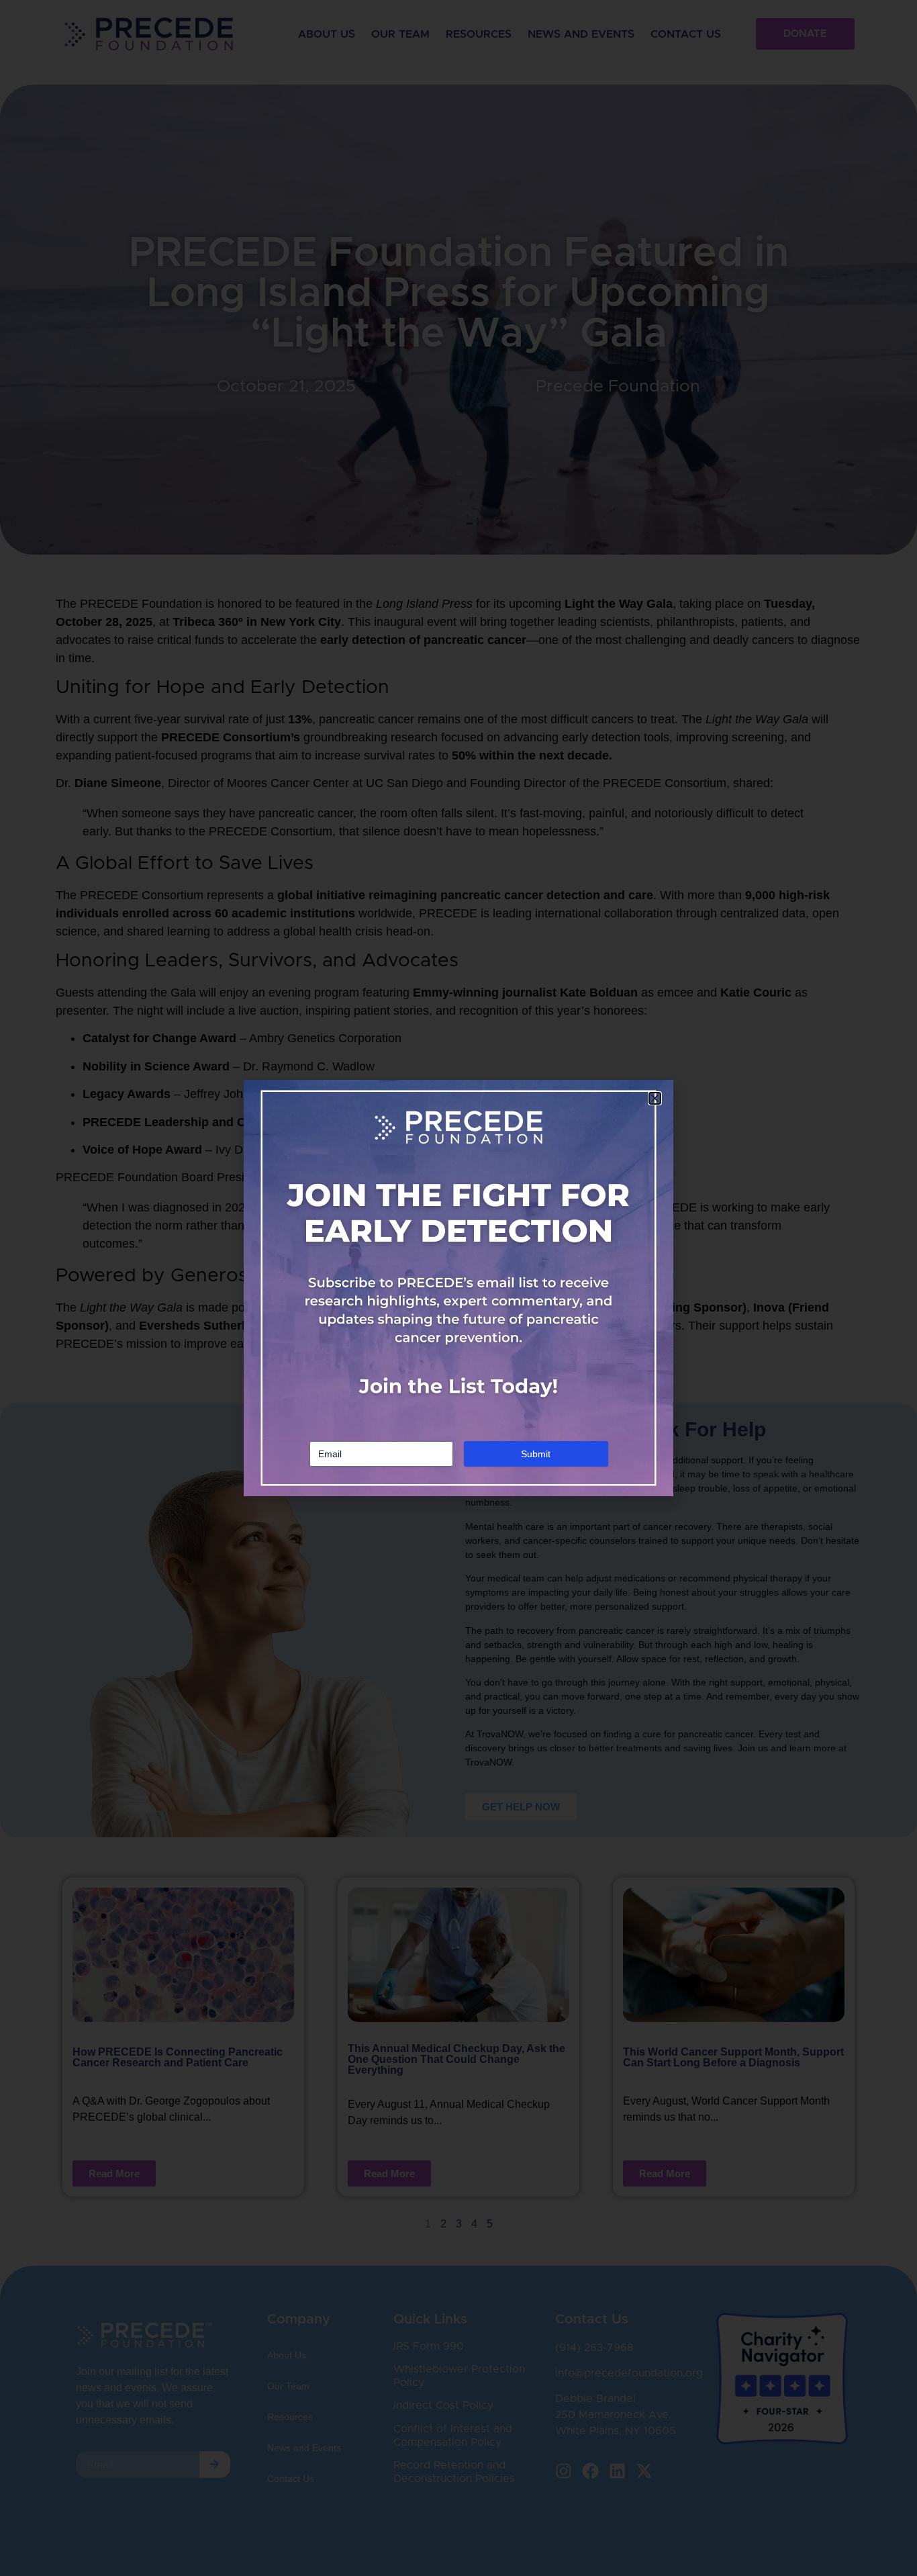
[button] (655, 1098)
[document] (458, 1288)
